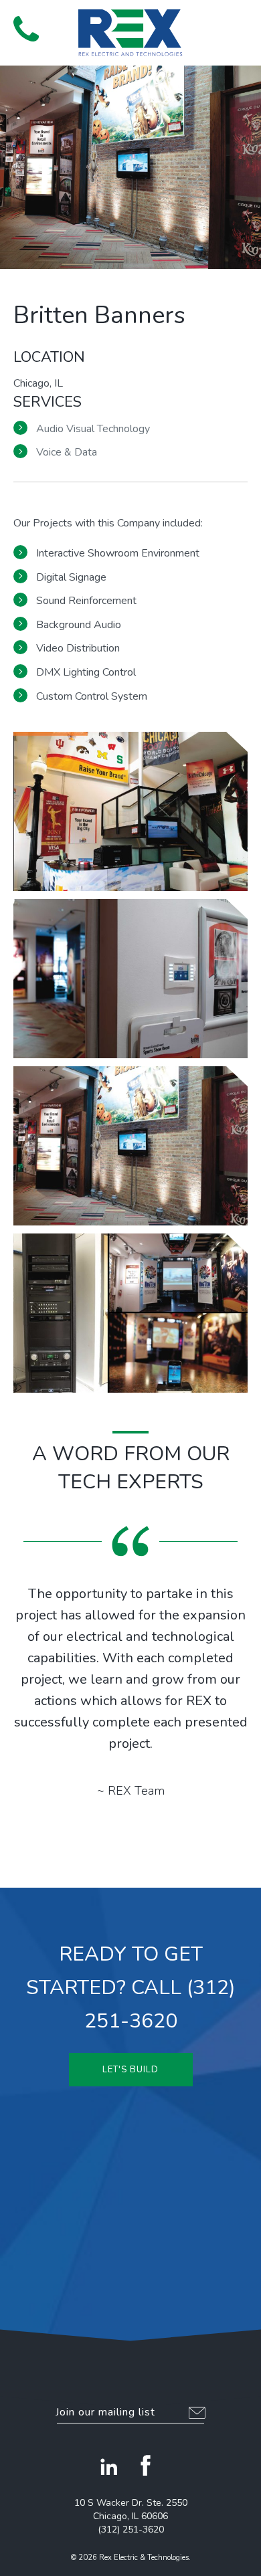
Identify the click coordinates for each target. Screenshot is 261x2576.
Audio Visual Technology (93, 429)
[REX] (130, 33)
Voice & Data (67, 452)
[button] (235, 27)
